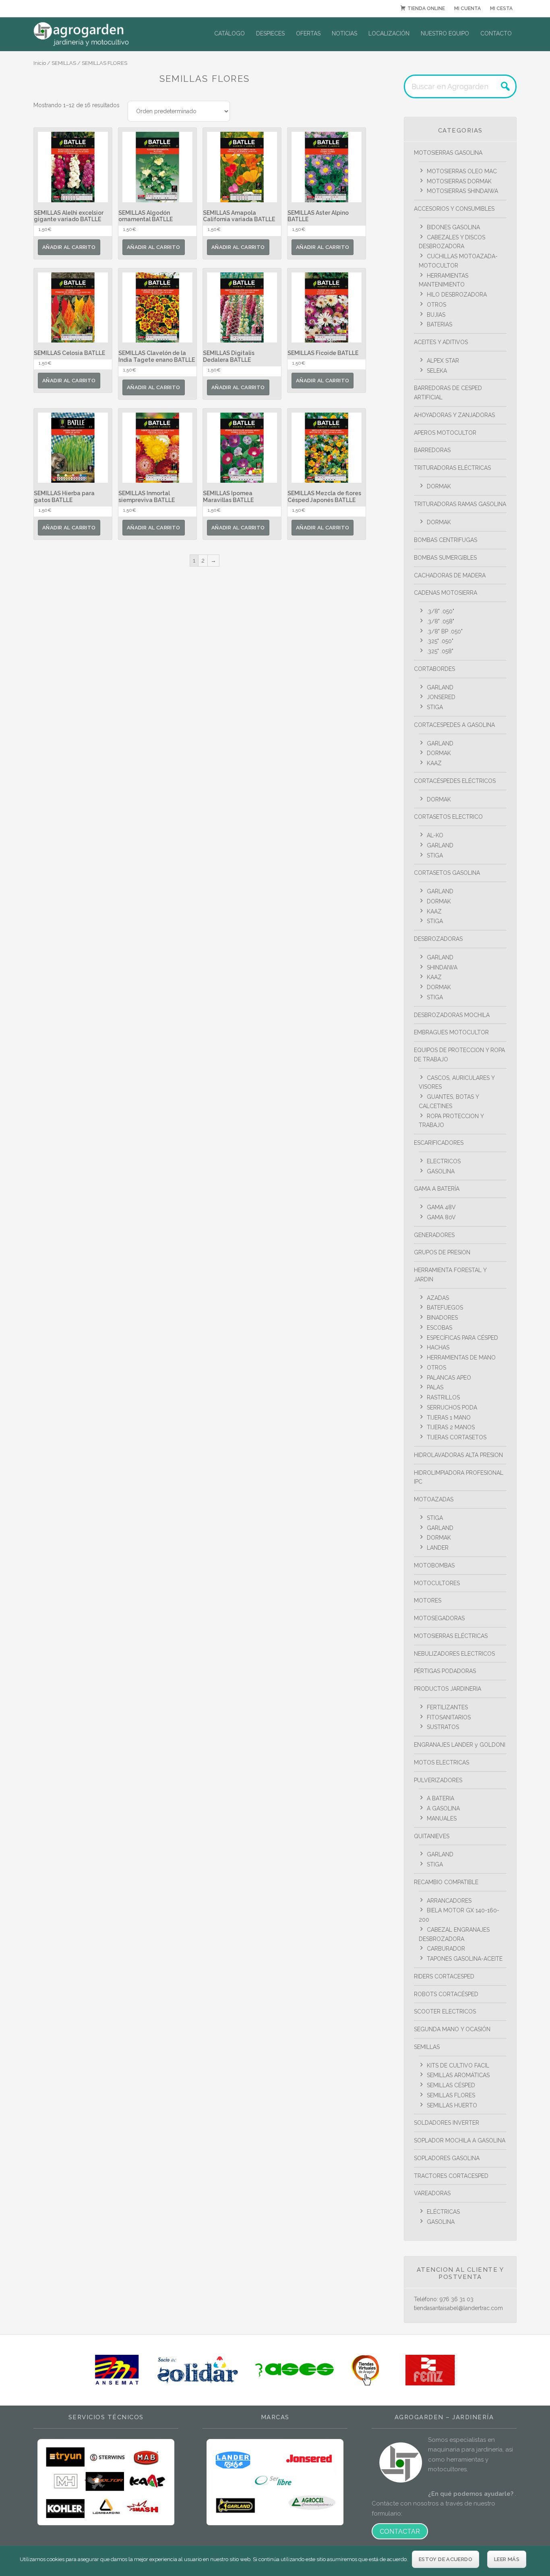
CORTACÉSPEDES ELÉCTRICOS (455, 781)
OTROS (436, 305)
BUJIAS (436, 315)
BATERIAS (439, 324)
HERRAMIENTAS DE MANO (461, 1358)
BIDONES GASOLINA (453, 227)
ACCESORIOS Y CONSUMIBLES (454, 209)
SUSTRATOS (443, 1727)
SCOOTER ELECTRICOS (445, 2011)
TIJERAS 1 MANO (449, 1418)
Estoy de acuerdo (446, 2559)
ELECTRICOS (444, 1161)
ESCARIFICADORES (439, 1143)
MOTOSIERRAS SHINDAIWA (462, 191)
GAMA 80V (441, 1217)
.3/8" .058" (440, 621)
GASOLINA (441, 1171)
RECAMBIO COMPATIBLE (446, 1882)
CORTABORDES (434, 669)
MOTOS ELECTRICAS (441, 1762)
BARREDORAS (432, 450)
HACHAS (438, 1347)
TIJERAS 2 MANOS (451, 1427)
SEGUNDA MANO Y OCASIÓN (452, 2029)
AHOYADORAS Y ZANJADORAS (454, 415)
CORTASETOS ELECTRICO (448, 817)
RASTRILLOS (443, 1397)
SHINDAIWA (442, 967)
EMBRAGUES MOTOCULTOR (451, 1032)
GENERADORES (434, 1235)
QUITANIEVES (432, 1836)
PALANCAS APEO (449, 1378)
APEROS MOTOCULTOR (445, 433)
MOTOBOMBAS (434, 1565)
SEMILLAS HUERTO (452, 2105)
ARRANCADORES (449, 1901)
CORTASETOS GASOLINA (447, 873)
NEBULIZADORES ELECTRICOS (454, 1654)
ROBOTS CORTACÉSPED (446, 1994)
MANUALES (442, 1818)
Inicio (40, 63)
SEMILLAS (64, 63)
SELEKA (437, 371)
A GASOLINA (443, 1808)
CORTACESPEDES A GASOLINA (454, 725)
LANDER (438, 1548)
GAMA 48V (441, 1207)
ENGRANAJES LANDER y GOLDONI (460, 1745)
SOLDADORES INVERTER (447, 2123)
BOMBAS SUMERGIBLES (445, 558)
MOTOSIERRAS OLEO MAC (462, 171)
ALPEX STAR (443, 361)
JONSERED (441, 697)
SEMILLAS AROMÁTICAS (458, 2075)
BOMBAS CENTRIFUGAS (446, 540)
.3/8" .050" (440, 611)
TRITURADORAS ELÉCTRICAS (452, 468)
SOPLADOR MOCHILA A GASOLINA (460, 2140)
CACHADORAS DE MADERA (450, 575)
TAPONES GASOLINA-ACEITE (465, 1959)
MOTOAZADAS (434, 1499)
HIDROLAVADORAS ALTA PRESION (458, 1455)
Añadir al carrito (69, 247)
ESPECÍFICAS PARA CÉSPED (462, 1338)
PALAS (435, 1387)
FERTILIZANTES (447, 1707)
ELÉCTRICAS (443, 2212)
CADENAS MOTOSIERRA (446, 593)
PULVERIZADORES (438, 1780)
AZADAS (438, 1298)
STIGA (435, 707)
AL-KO (435, 835)
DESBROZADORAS (438, 939)
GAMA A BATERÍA (437, 1189)
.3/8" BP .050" (445, 631)
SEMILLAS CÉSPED (451, 2085)
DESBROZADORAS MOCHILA (452, 1015)
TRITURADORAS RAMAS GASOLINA (460, 504)
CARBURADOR (446, 1949)
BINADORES (442, 1318)
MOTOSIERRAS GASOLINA (448, 153)
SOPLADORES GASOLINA (447, 2158)
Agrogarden (94, 34)
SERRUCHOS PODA (452, 1407)
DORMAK (439, 486)
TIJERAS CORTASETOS (457, 1437)
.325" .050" (440, 641)
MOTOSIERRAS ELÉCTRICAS (451, 1636)
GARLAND (440, 687)
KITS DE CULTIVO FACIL (458, 2065)
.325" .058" (440, 651)
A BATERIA (440, 1798)
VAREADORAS (432, 2193)
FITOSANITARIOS (449, 1717)
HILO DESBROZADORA (457, 295)
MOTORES (428, 1600)
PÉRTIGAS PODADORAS (445, 1671)
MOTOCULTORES (437, 1583)
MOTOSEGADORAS (439, 1618)
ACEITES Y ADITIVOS (441, 342)
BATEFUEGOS (445, 1308)
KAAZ (434, 763)
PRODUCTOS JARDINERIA (448, 1689)
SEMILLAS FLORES (451, 2095)
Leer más (507, 2559)
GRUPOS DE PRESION (442, 1252)
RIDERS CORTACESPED (444, 1976)
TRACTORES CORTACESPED (451, 2176)
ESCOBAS (439, 1328)
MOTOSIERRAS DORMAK (459, 181)
